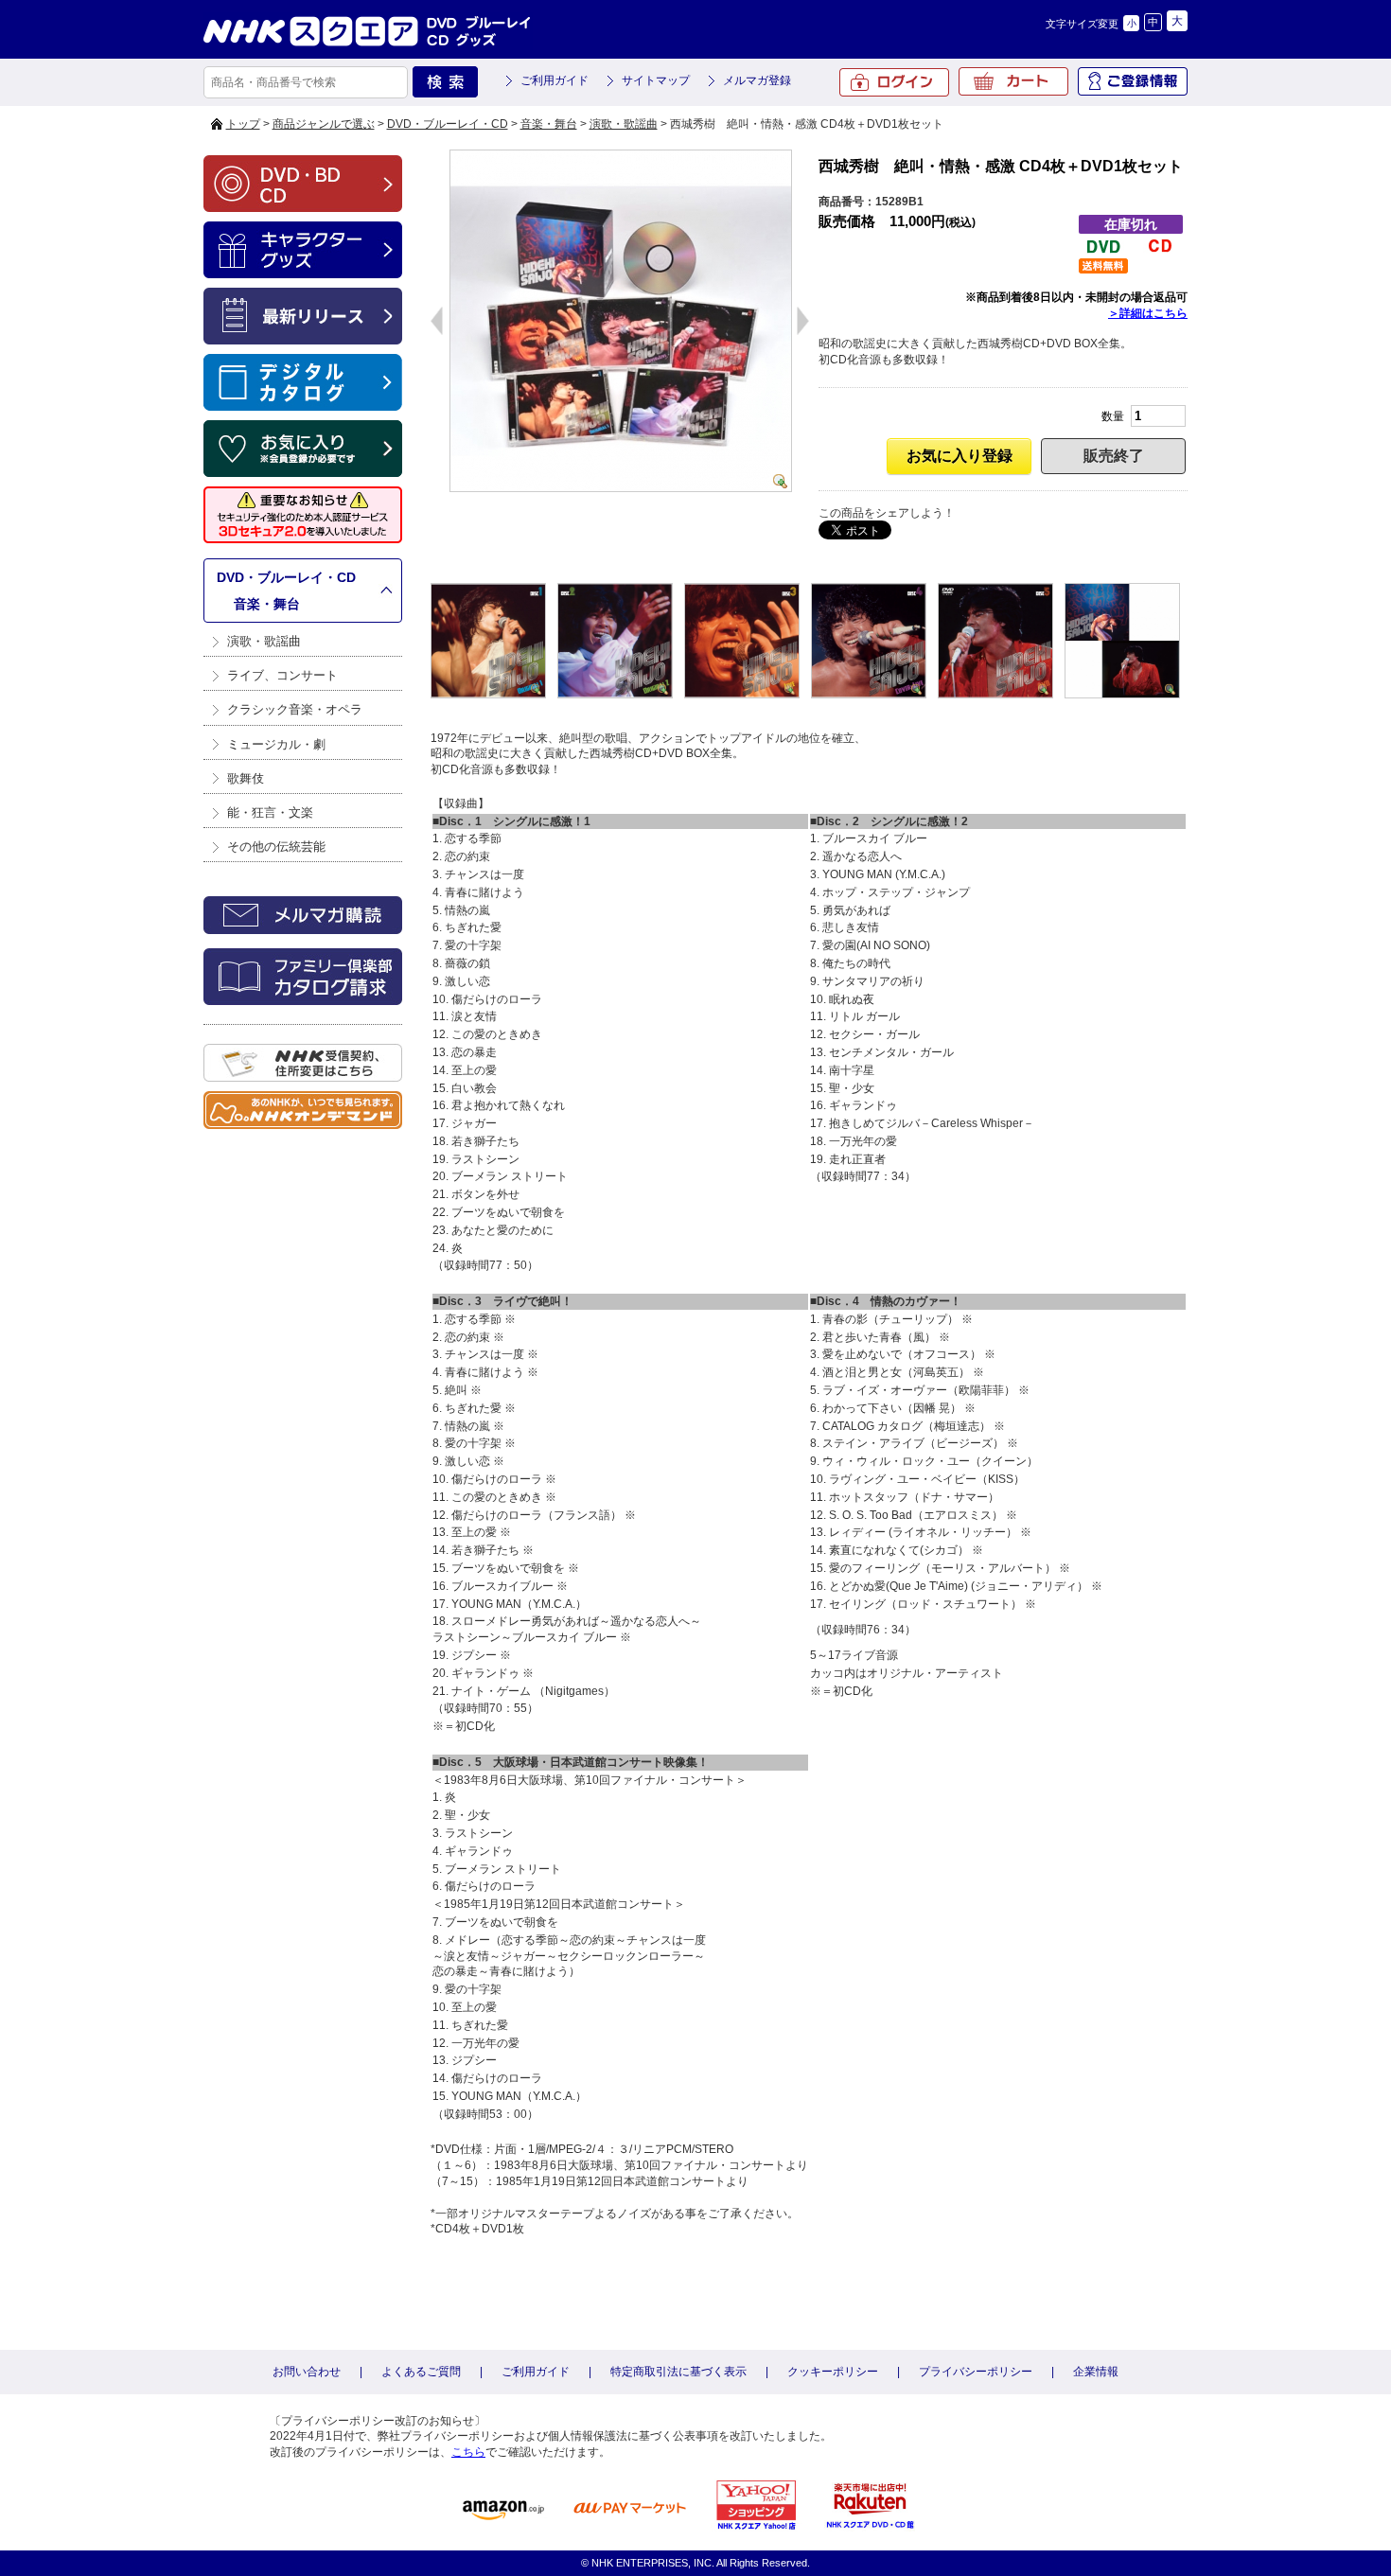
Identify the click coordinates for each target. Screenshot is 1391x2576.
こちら (468, 2452)
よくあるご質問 (421, 2372)
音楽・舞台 (549, 124)
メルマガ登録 (757, 80)
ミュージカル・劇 (276, 744)
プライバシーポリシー (976, 2372)
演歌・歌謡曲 (624, 124)
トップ (243, 124)
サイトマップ (656, 80)
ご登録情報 (1133, 81)
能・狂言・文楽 (270, 812)
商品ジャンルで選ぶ (324, 124)
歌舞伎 (246, 778)
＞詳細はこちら (1148, 313)
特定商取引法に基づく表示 (678, 2372)
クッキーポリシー (833, 2372)
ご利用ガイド (555, 80)
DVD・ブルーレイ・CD (448, 124)
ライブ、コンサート (282, 675)
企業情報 (1096, 2372)
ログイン (894, 82)
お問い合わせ (307, 2372)
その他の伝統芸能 (276, 847)
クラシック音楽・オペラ (295, 709)
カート (1013, 81)
